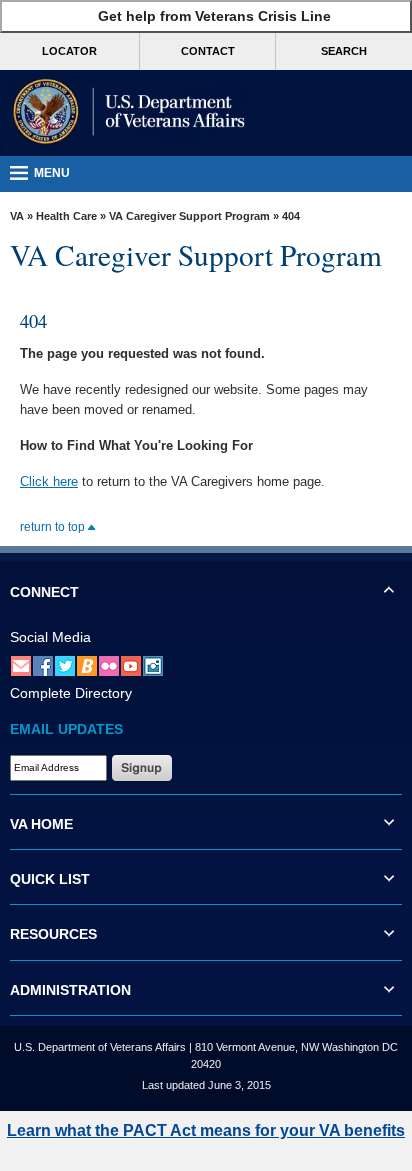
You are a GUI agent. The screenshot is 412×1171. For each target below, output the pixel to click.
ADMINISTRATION (70, 990)
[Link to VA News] (87, 665)
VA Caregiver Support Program (189, 216)
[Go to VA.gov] (125, 113)
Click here (49, 481)
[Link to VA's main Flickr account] (109, 665)
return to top (54, 527)
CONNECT (44, 592)
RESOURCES (53, 934)
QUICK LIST (50, 879)
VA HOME (41, 824)
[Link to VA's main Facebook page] (43, 665)
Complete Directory (71, 693)
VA (17, 216)
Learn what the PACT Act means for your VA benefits (206, 1130)
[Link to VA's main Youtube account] (131, 665)
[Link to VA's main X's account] (65, 665)
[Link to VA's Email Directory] (21, 665)
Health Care (66, 216)
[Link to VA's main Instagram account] (153, 665)
